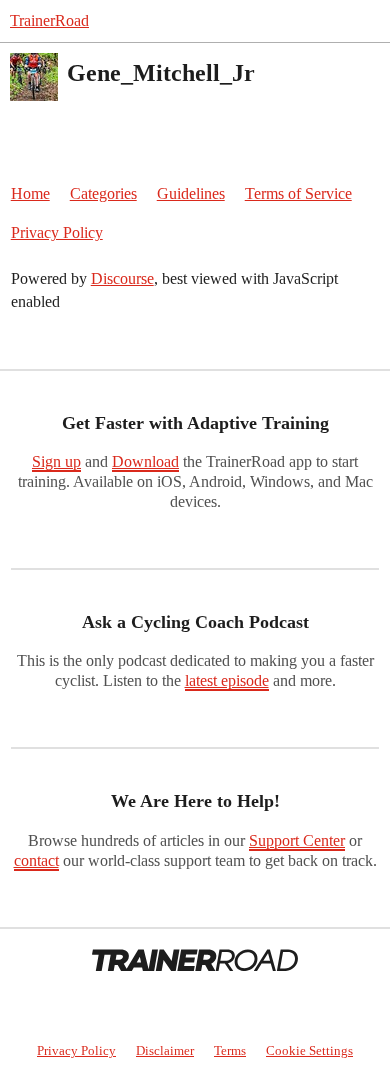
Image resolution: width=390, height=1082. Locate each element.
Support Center (297, 840)
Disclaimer (165, 1050)
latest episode (227, 680)
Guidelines (191, 193)
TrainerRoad (49, 20)
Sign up (56, 461)
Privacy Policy (57, 232)
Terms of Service (298, 193)
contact (36, 860)
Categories (103, 193)
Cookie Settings (309, 1050)
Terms (230, 1050)
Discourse (122, 278)
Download (145, 461)
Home (30, 193)
